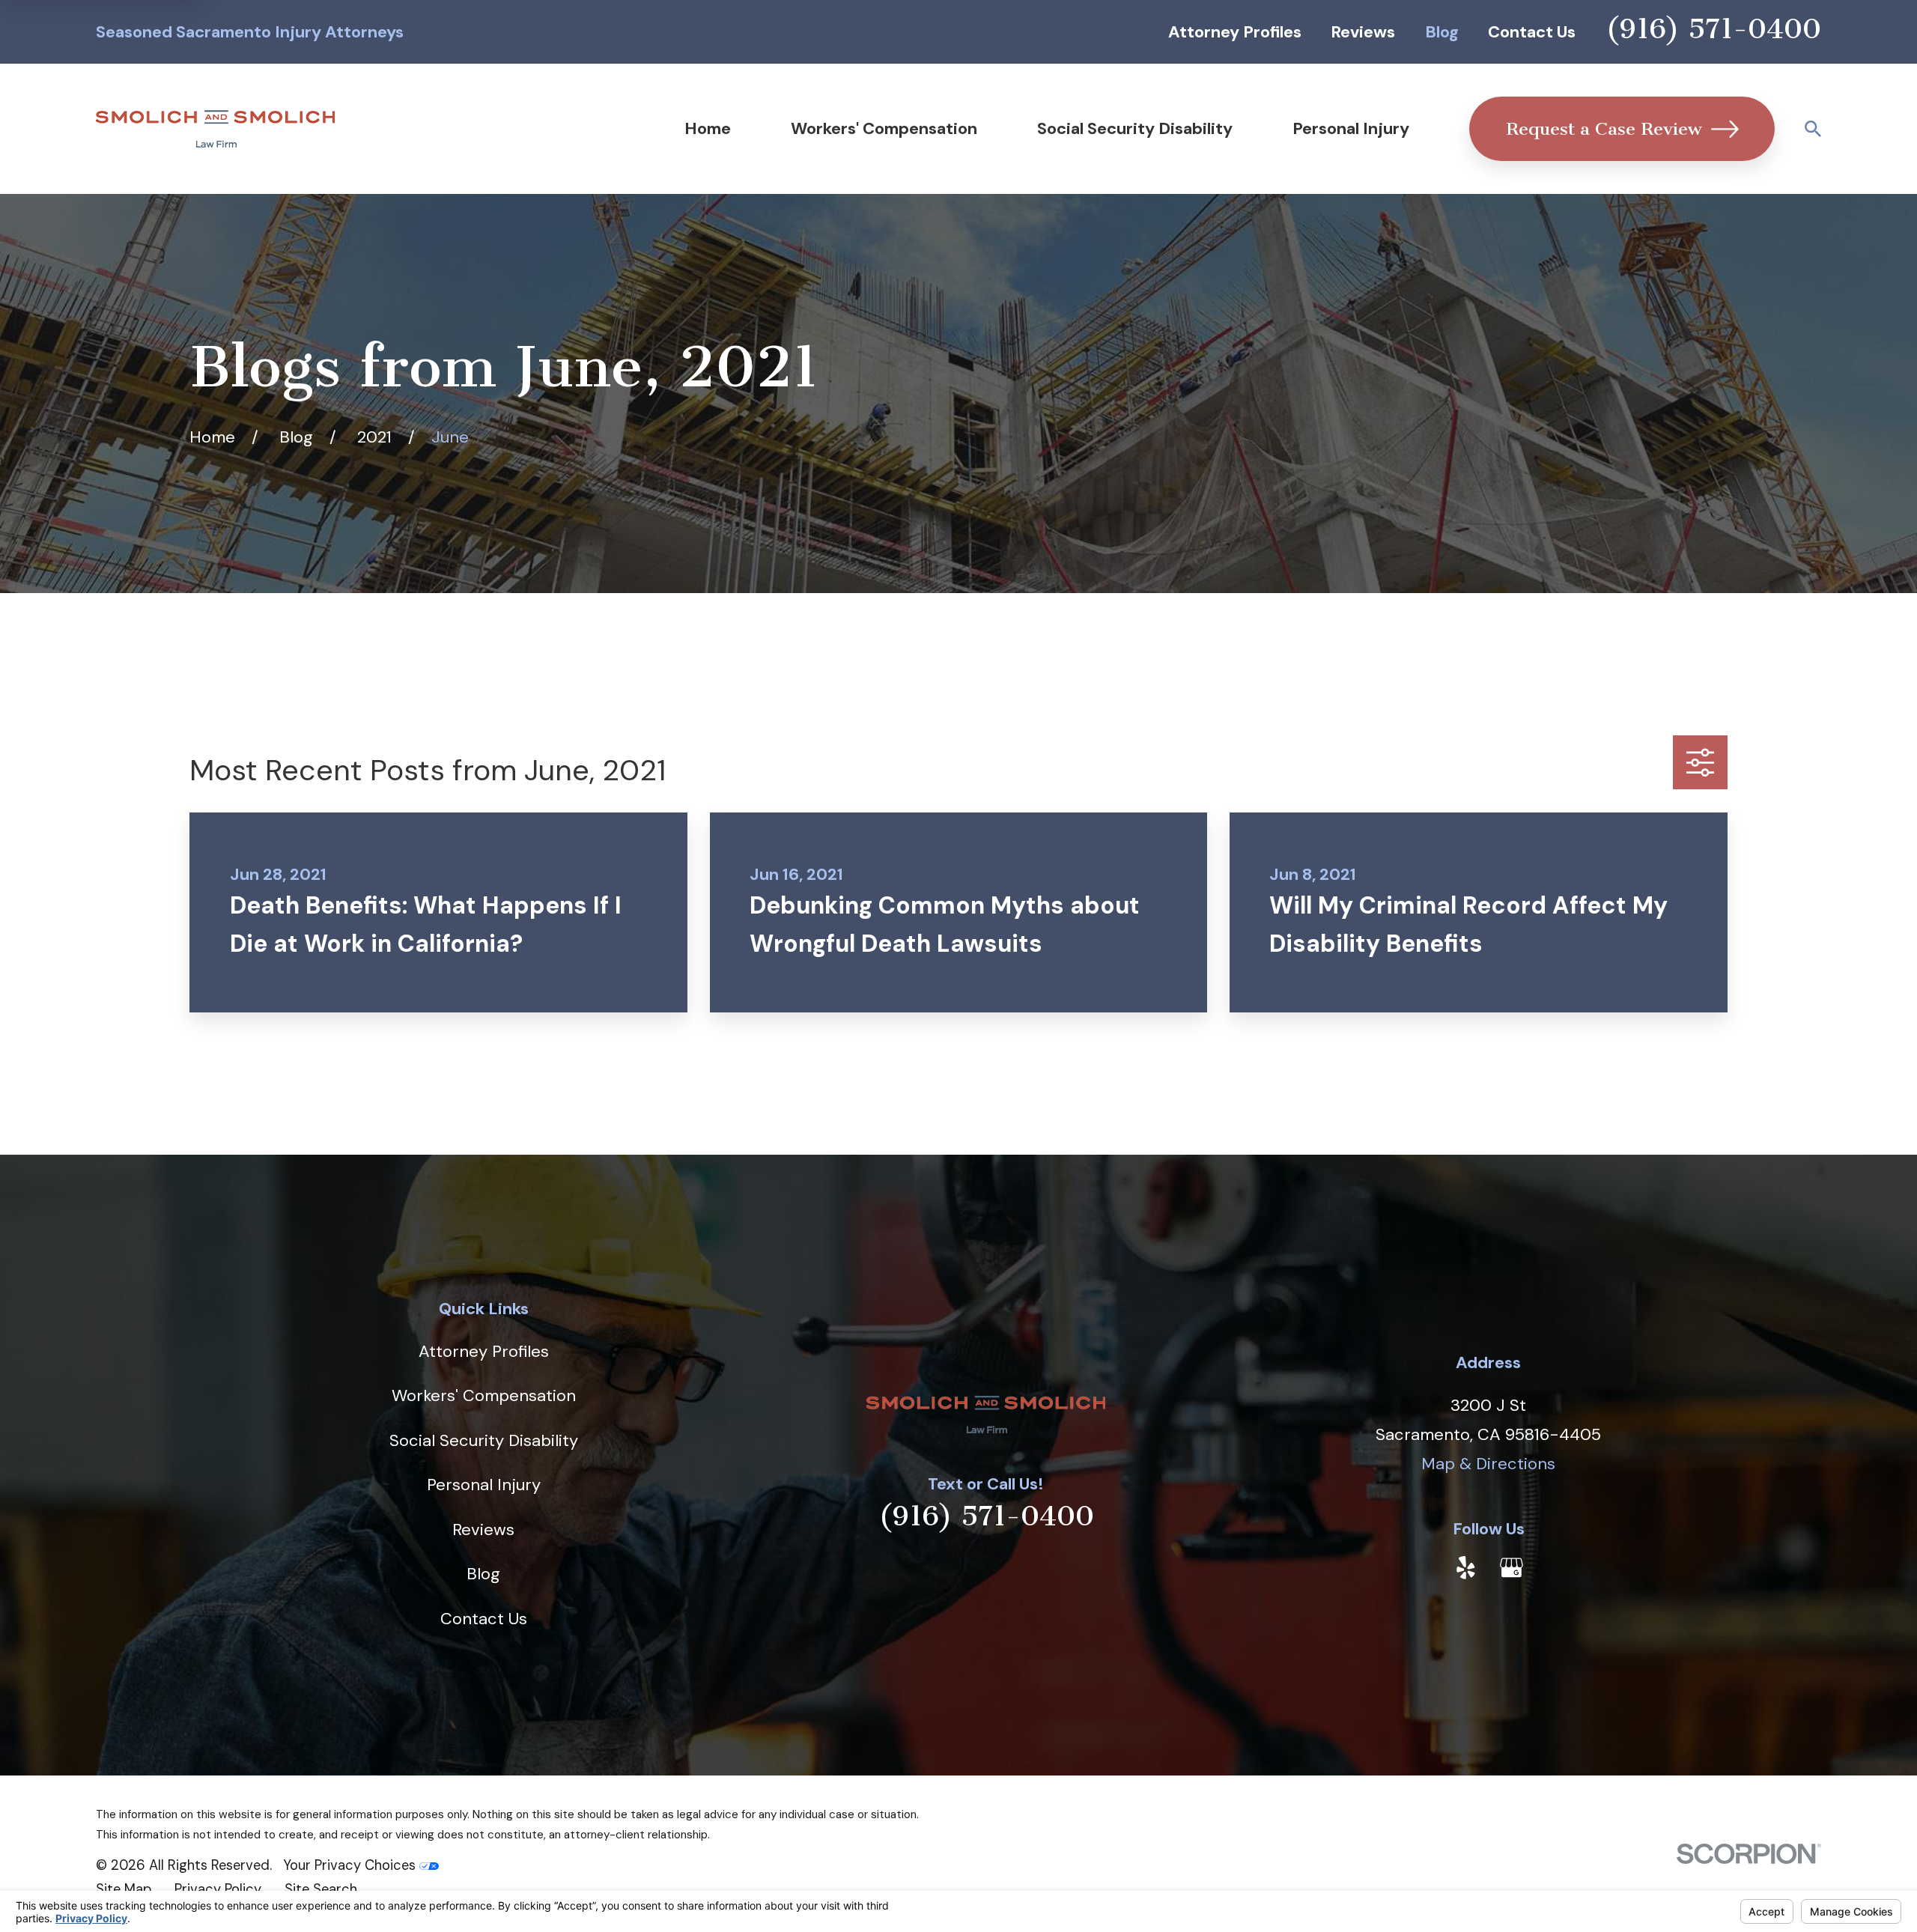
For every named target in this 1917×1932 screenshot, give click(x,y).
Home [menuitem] (708, 128)
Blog (1442, 32)
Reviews (1363, 32)
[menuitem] (124, 1890)
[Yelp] (1466, 1568)
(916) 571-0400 (1713, 29)
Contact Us (1532, 32)
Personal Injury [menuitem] (1351, 128)
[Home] (215, 129)
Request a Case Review (1604, 129)
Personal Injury (484, 1485)
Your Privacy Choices (351, 1865)
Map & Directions (1488, 1464)
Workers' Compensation (484, 1395)
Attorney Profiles (1235, 32)
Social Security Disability (484, 1440)
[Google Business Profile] (1512, 1568)
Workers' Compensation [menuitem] (884, 128)
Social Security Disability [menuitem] (1135, 128)
